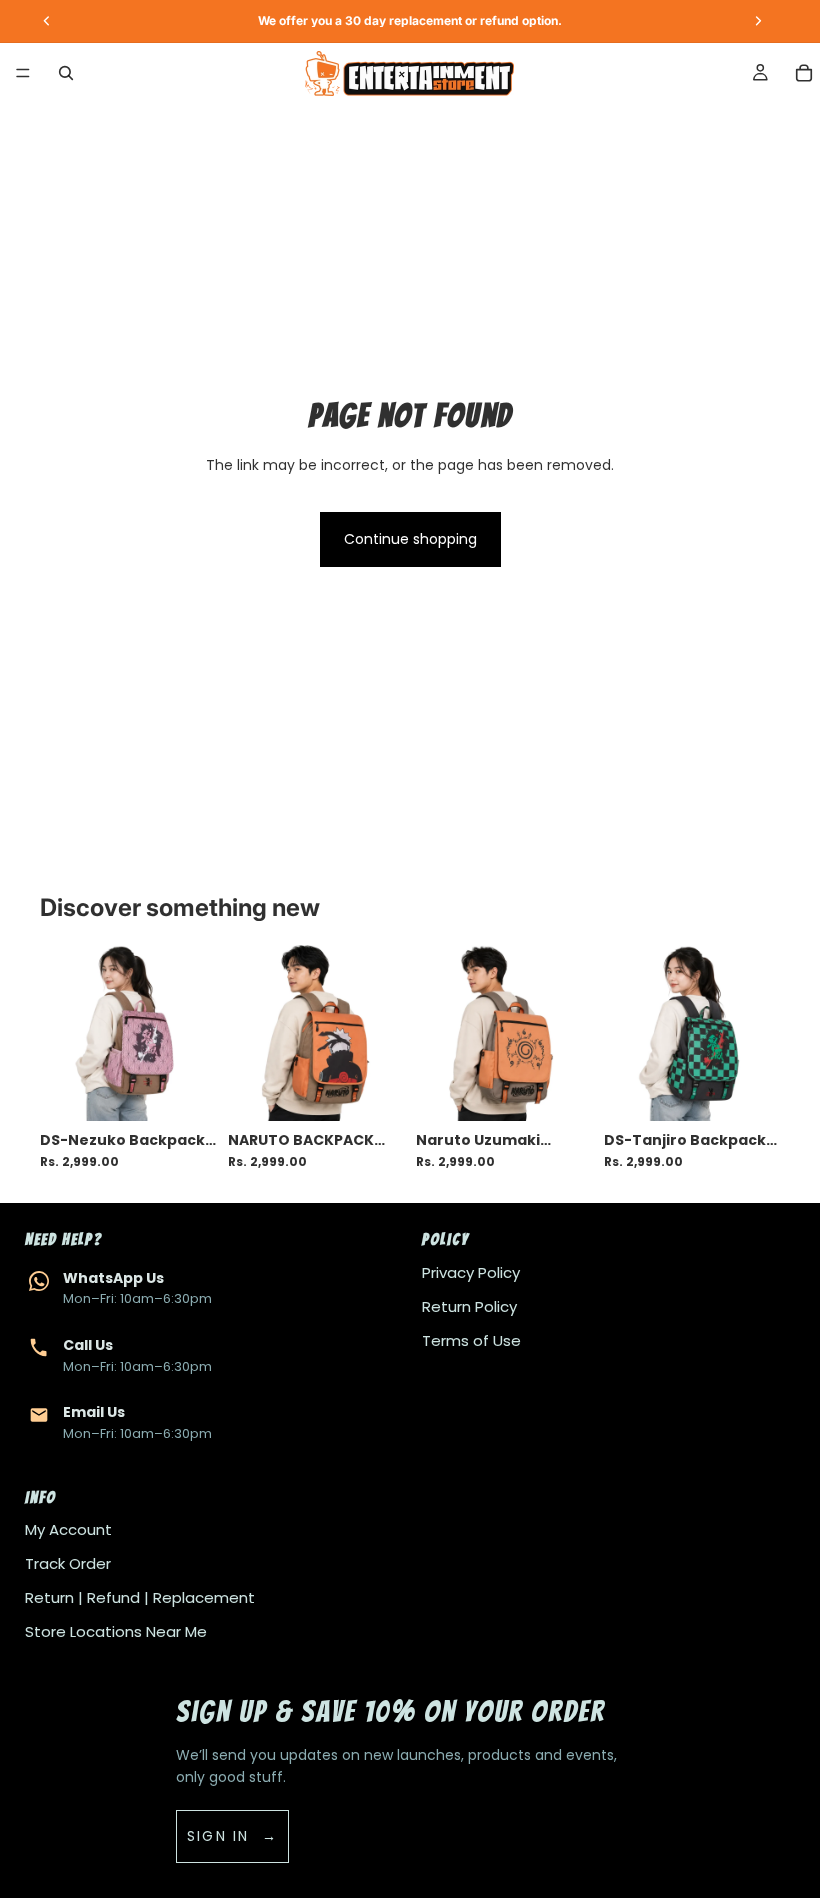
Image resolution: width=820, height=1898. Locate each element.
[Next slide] (194, 1033)
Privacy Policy (471, 1272)
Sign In (218, 1836)
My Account (68, 1529)
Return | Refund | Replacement (140, 1597)
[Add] (185, 1090)
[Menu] (23, 73)
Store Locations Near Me (116, 1631)
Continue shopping (410, 539)
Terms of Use (471, 1340)
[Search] (66, 73)
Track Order (68, 1563)
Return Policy (469, 1306)
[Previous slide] (62, 1033)
